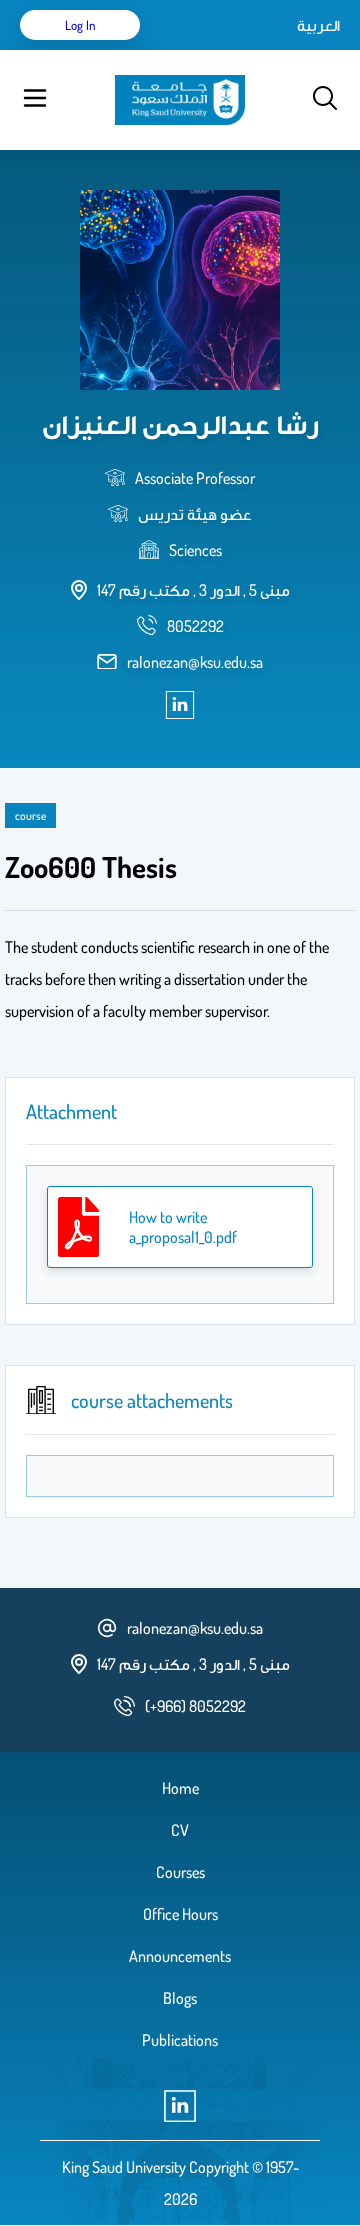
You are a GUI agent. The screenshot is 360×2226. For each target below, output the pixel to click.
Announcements (180, 1956)
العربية (318, 25)
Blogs (180, 1998)
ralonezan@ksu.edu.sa (195, 662)
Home (180, 1788)
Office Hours (180, 1914)
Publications (180, 2040)
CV (180, 1830)
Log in (80, 25)
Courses (180, 1872)
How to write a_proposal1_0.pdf (183, 1227)
